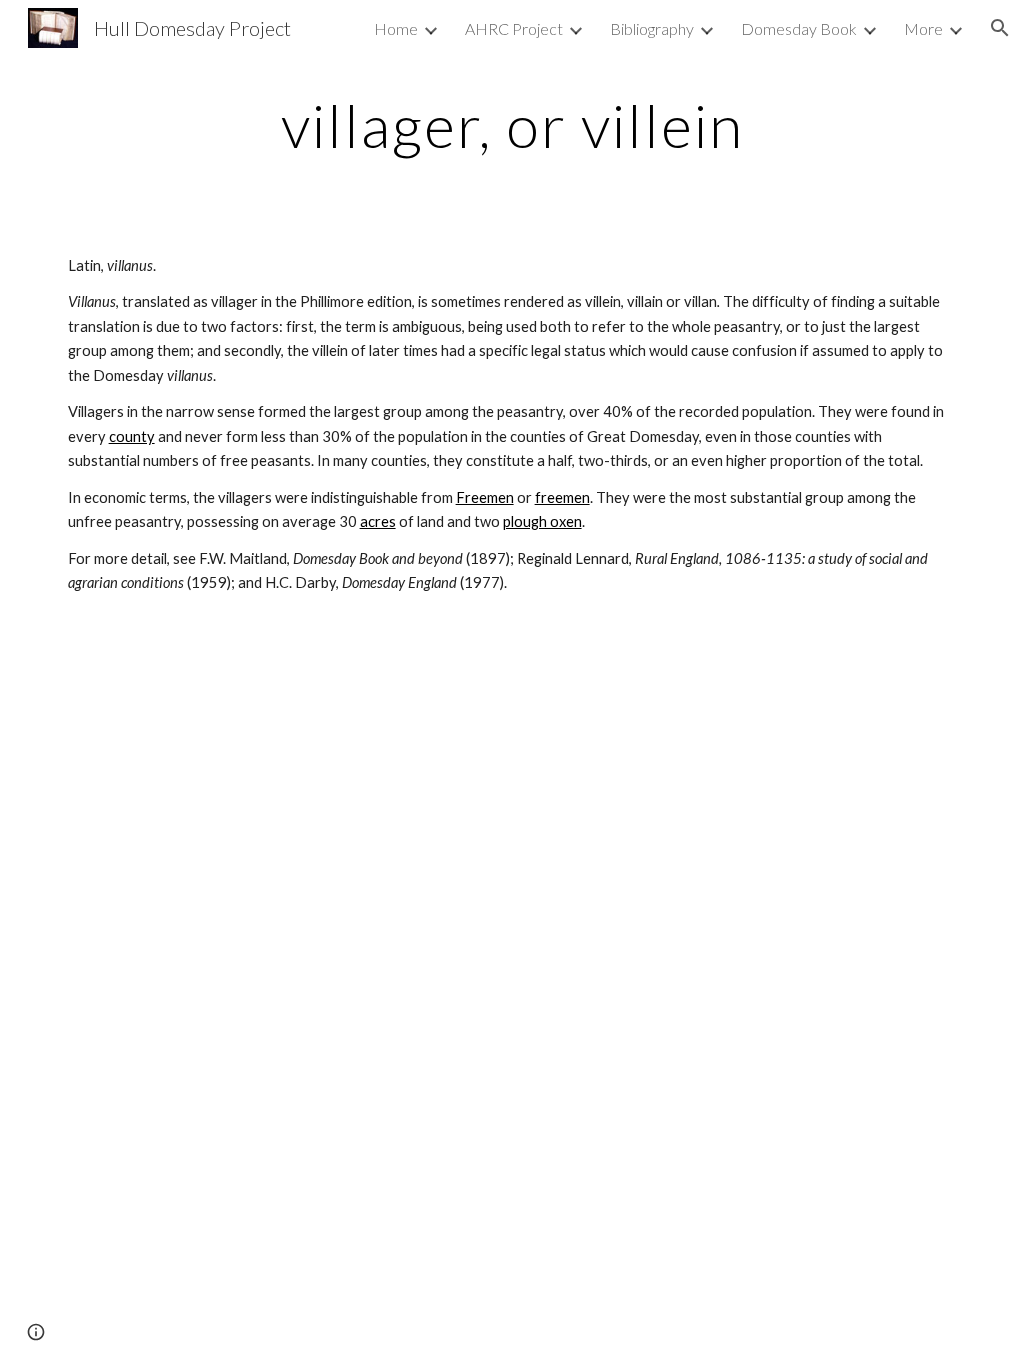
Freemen (485, 497)
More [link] (923, 28)
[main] (512, 125)
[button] (1000, 28)
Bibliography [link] (652, 28)
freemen (562, 497)
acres (378, 521)
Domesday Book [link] (799, 28)
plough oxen (542, 521)
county (132, 436)
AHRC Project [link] (514, 28)
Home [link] (396, 28)
